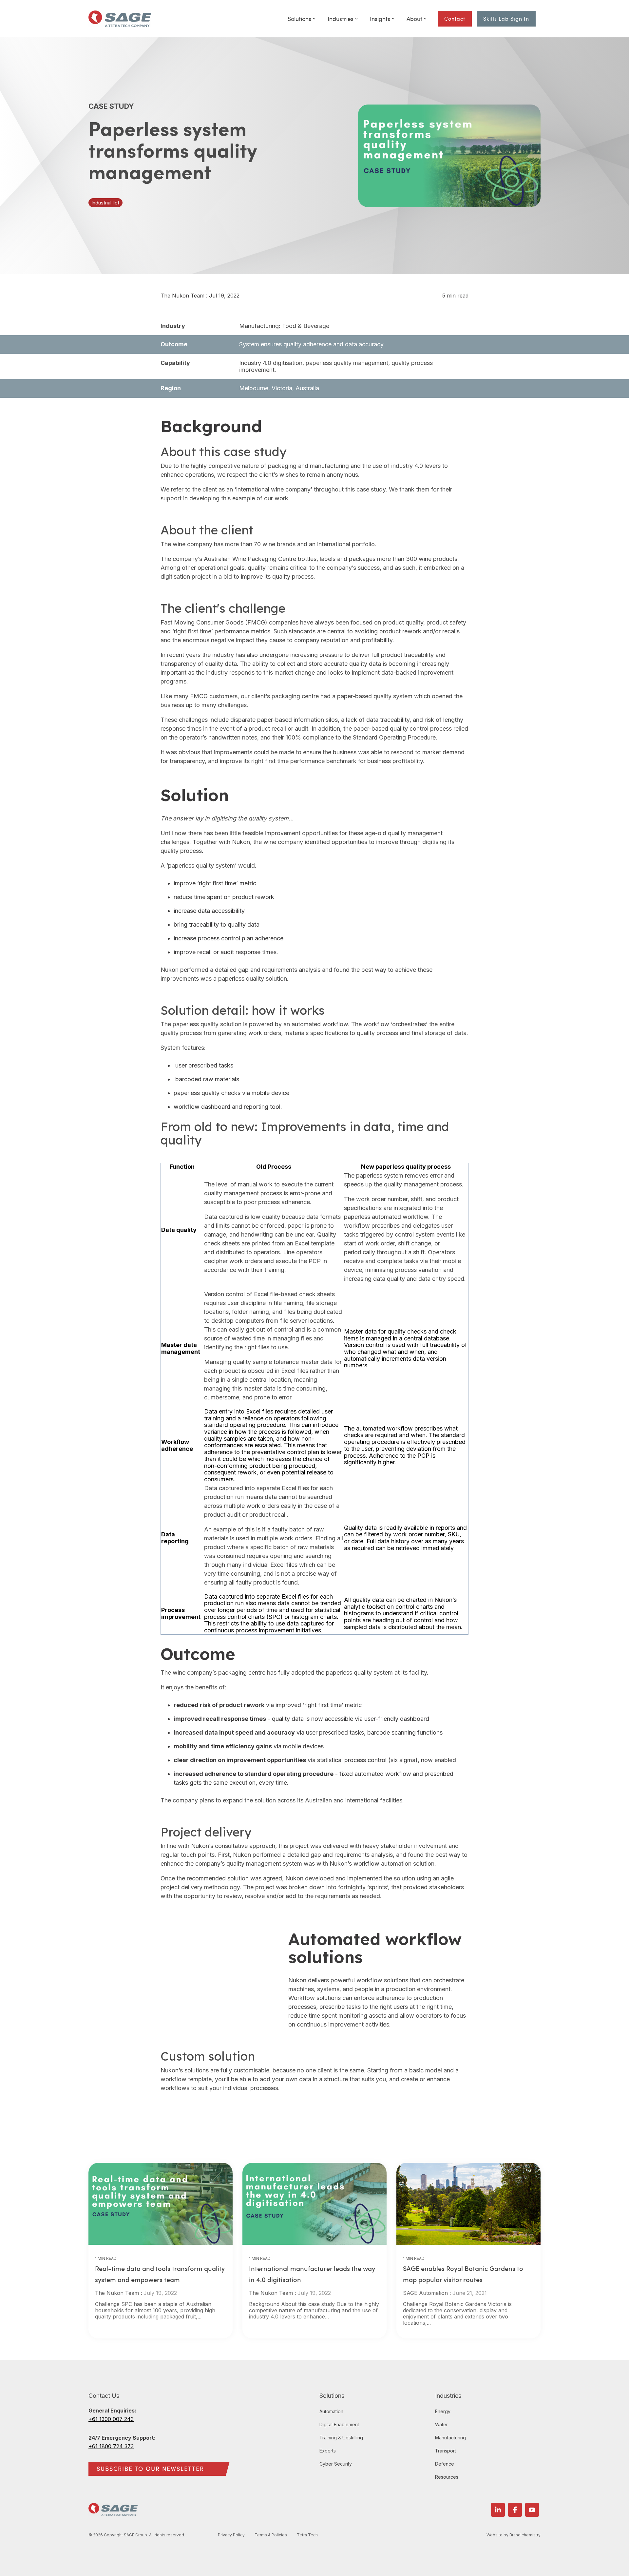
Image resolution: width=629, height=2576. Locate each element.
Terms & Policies (271, 2535)
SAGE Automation (425, 2293)
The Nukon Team (183, 296)
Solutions (299, 19)
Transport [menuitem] (446, 2451)
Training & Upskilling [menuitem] (341, 2438)
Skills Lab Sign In (506, 19)
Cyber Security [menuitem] (336, 2464)
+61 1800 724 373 (111, 2446)
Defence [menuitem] (445, 2464)
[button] (498, 2510)
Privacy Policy (231, 2535)
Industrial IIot (105, 203)
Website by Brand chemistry (514, 2535)
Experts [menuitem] (328, 2451)
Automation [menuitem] (331, 2411)
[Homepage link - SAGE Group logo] (113, 2512)
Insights (380, 19)
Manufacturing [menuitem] (450, 2438)
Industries (341, 19)
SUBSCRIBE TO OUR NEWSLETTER (150, 2469)
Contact (455, 19)
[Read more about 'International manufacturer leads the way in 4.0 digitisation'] (314, 2204)
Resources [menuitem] (447, 2477)
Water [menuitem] (441, 2424)
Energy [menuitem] (443, 2411)
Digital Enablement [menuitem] (339, 2424)
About (414, 19)
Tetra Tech (307, 2535)
